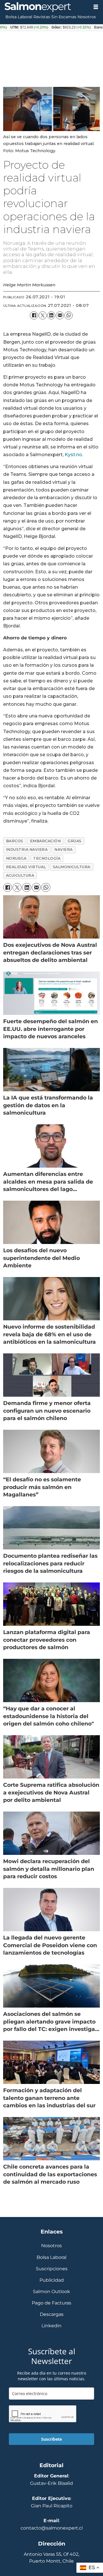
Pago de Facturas (51, 2303)
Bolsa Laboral (19, 17)
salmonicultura (72, 867)
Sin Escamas (64, 17)
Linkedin (51, 2326)
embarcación (45, 841)
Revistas (42, 17)
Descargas (52, 2314)
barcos (15, 841)
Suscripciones (52, 2269)
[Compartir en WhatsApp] (68, 315)
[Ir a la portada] (44, 7)
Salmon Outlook (51, 2292)
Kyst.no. (74, 454)
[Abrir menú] (96, 7)
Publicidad (52, 2280)
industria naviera (27, 850)
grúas (75, 841)
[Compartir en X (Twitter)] (43, 315)
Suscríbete (51, 2439)
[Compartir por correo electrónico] (60, 315)
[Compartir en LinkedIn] (51, 315)
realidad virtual (26, 867)
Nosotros (87, 17)
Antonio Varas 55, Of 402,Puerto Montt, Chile (51, 2557)
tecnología (47, 858)
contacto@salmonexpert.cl (52, 2528)
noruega (16, 858)
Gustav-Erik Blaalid (51, 2483)
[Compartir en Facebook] (34, 315)
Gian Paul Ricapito (52, 2506)
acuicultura (20, 875)
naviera (64, 850)
